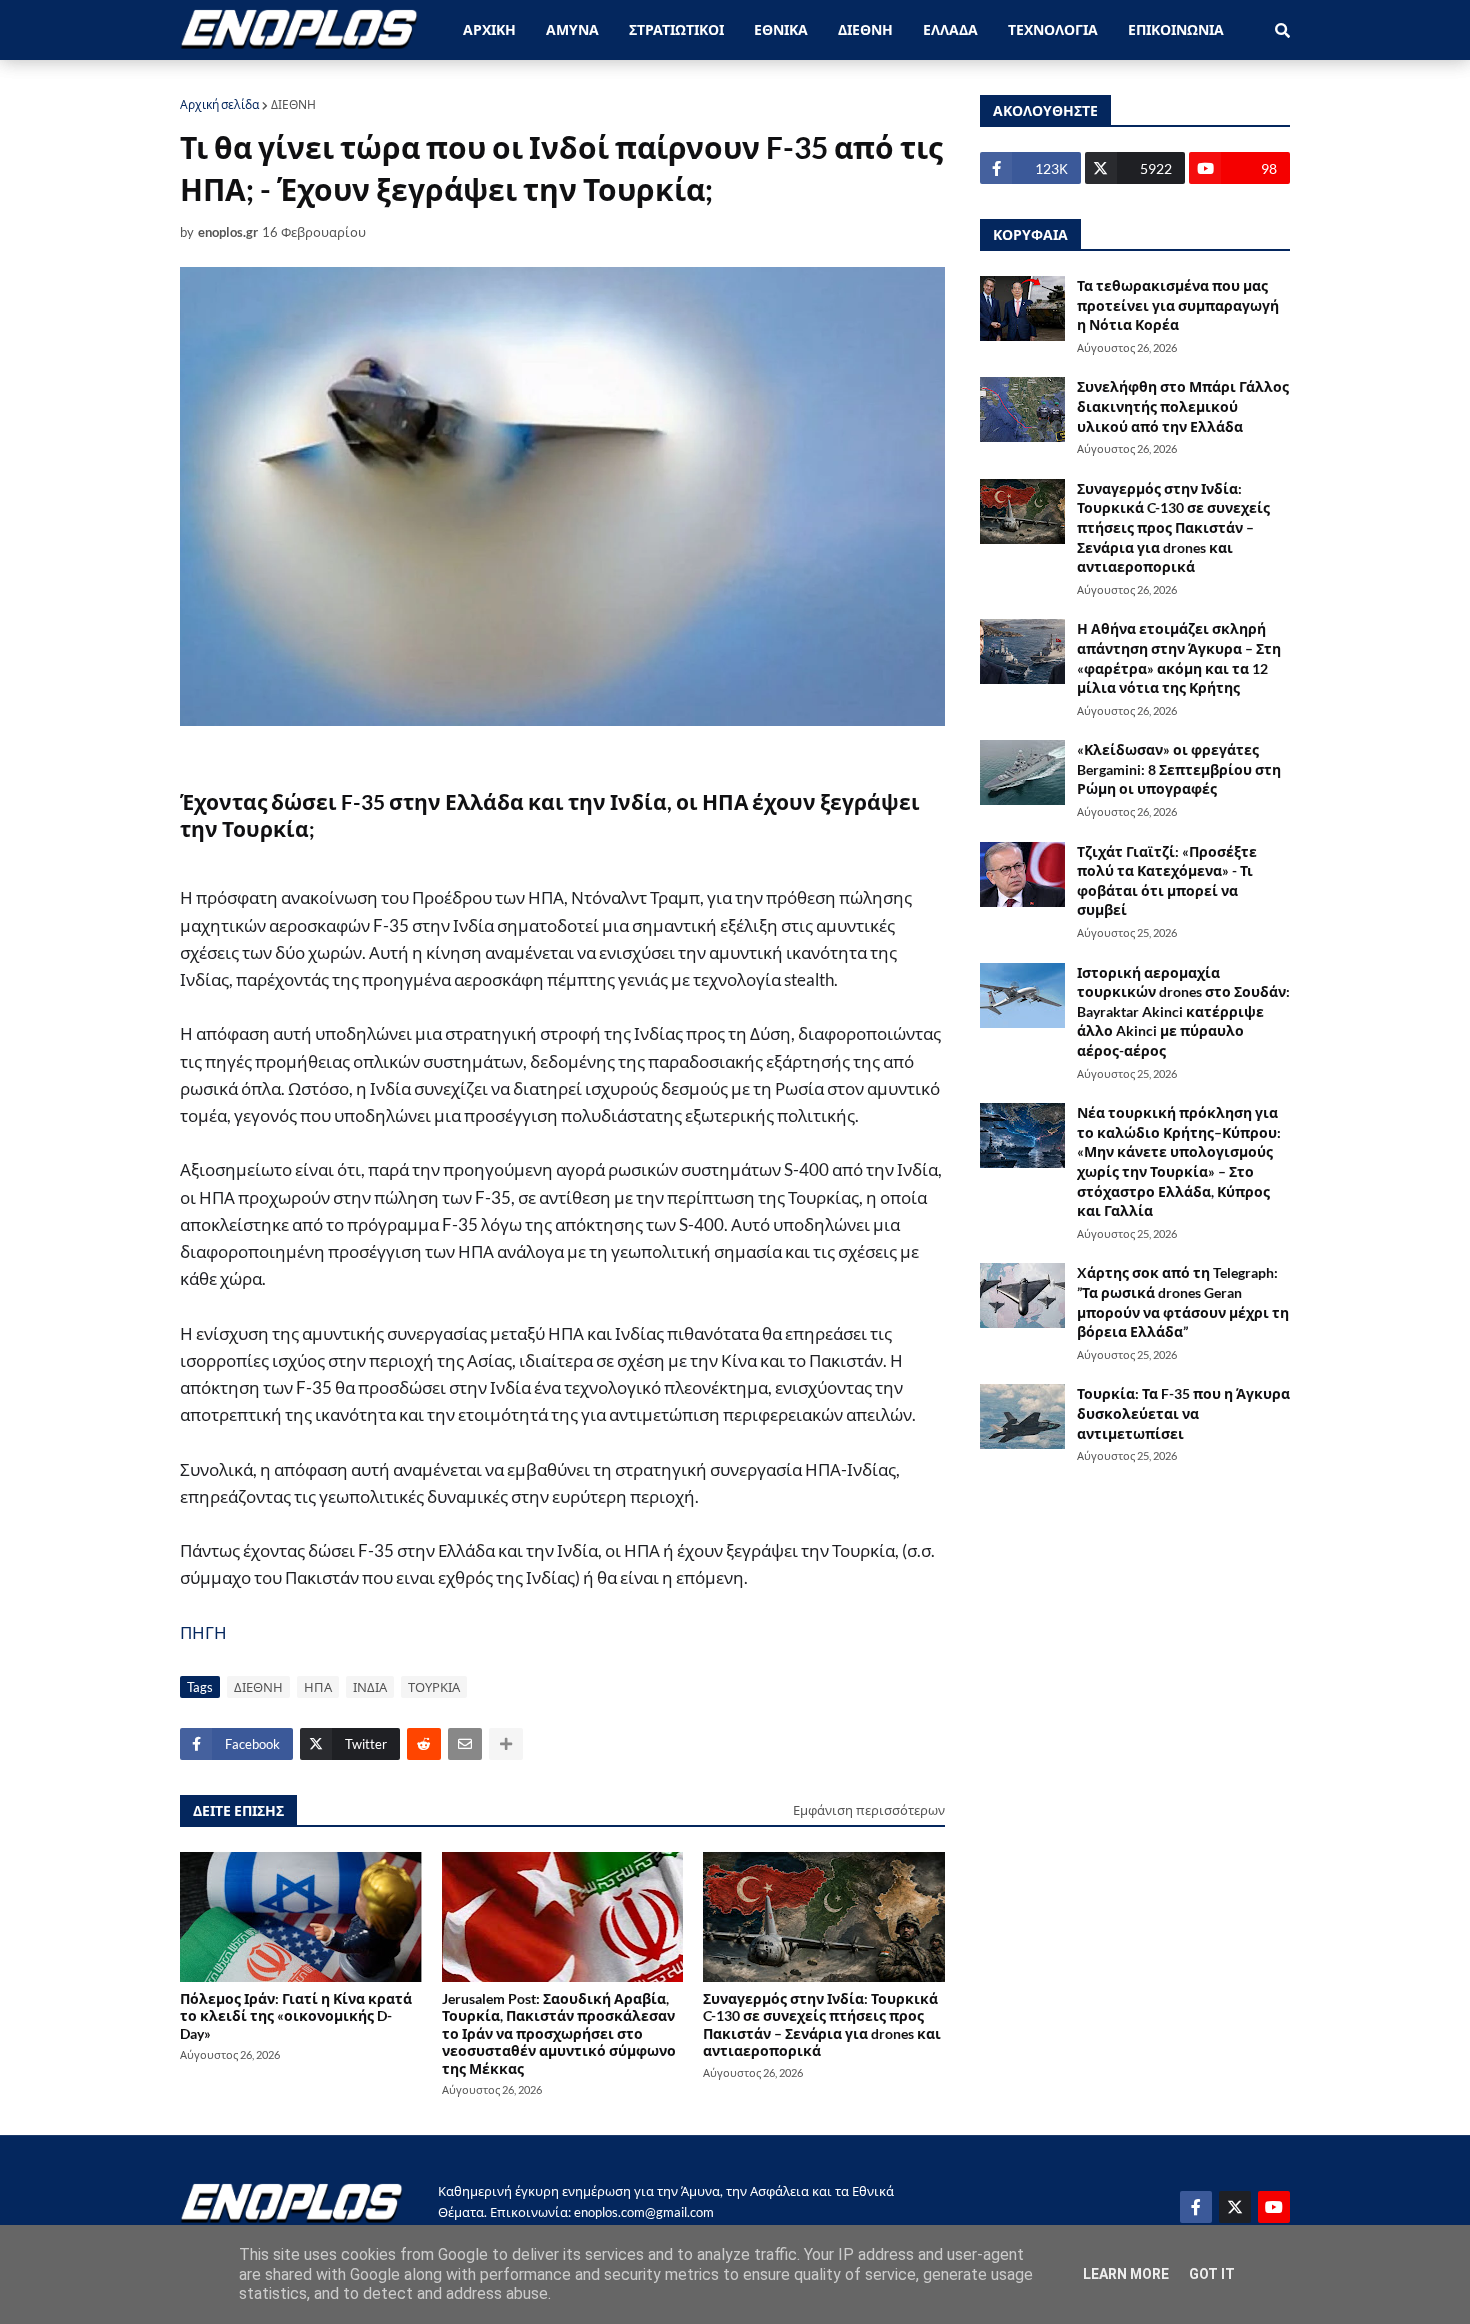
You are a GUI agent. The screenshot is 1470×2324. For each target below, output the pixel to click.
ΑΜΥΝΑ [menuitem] (572, 29)
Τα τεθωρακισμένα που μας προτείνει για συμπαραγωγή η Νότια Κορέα (1178, 305)
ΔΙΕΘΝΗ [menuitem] (865, 29)
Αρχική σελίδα (219, 104)
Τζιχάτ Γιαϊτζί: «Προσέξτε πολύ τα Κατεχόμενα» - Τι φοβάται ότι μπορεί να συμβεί (1167, 881)
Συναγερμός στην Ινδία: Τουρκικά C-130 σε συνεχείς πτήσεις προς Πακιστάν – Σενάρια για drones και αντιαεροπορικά (822, 2024)
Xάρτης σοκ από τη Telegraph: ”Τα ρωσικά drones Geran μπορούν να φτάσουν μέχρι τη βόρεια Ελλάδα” (1183, 1302)
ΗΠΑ (318, 1687)
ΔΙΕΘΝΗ (293, 104)
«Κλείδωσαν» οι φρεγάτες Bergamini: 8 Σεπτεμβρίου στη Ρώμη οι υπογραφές (1179, 769)
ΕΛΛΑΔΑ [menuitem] (950, 29)
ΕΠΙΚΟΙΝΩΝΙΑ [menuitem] (1176, 29)
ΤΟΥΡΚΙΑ (434, 1687)
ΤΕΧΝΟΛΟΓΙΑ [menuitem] (1053, 29)
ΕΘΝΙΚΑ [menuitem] (781, 29)
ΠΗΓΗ (203, 1632)
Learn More (1126, 2274)
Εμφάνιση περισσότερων (869, 1810)
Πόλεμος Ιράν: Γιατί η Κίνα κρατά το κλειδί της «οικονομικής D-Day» (296, 2016)
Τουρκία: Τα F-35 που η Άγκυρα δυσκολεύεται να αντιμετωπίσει (1183, 1413)
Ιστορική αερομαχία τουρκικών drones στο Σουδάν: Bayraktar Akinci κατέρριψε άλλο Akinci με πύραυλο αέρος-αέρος (1183, 1011)
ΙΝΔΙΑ (370, 1687)
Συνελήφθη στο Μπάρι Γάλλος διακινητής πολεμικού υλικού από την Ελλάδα (1183, 406)
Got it (1212, 2274)
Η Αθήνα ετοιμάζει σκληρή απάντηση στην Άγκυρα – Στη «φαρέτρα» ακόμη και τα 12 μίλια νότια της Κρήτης (1179, 658)
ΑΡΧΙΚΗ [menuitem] (489, 29)
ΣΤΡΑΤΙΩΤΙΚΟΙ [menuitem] (676, 29)
